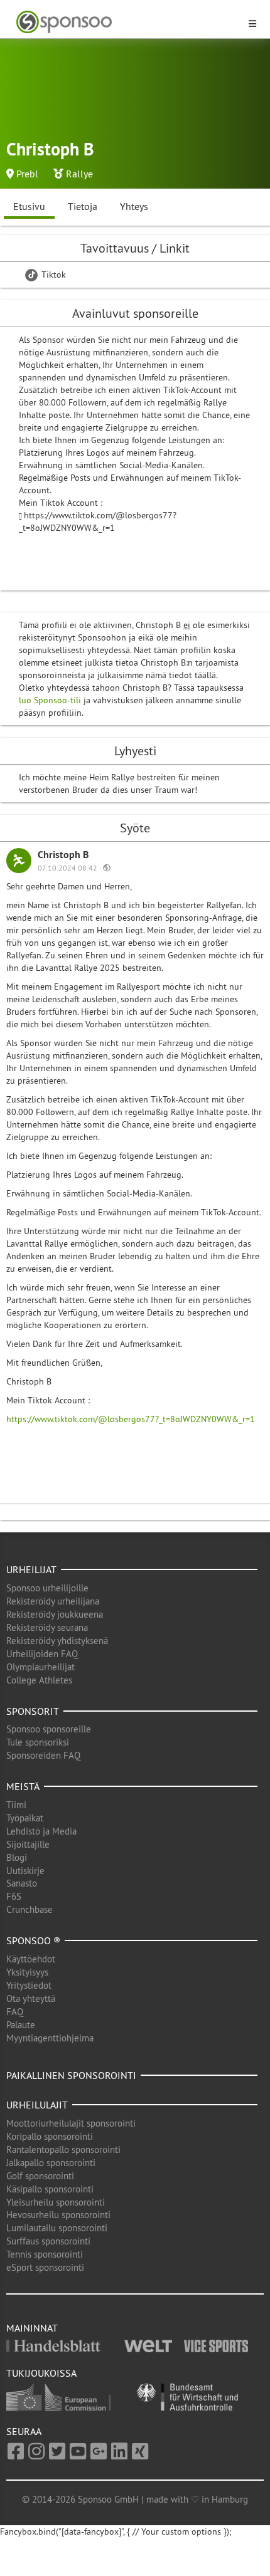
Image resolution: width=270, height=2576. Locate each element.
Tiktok (52, 275)
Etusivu (29, 206)
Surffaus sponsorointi (48, 2241)
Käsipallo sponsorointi (50, 2189)
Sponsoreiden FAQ (43, 1755)
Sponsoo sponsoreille (49, 1729)
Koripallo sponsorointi (50, 2136)
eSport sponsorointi (45, 2267)
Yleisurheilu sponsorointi (56, 2202)
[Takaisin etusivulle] (127, 22)
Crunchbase (30, 1909)
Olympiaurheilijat (40, 1667)
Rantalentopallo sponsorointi (63, 2149)
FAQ (15, 2012)
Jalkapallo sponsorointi (51, 2163)
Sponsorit (33, 1711)
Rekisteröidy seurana (47, 1627)
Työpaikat (25, 1818)
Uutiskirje (25, 1871)
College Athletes (39, 1680)
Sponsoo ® (33, 1940)
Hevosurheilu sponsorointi (58, 2215)
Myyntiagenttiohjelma (50, 2038)
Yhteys (134, 206)
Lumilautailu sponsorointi (57, 2228)
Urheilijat (31, 1569)
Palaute (21, 2025)
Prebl (27, 174)
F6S (14, 1896)
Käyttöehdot (31, 1959)
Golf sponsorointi (40, 2176)
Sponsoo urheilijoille (47, 1588)
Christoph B (63, 855)
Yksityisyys (27, 1972)
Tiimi (16, 1805)
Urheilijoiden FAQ (42, 1654)
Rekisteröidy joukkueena (55, 1614)
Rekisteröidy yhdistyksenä (57, 1641)
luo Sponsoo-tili (50, 700)
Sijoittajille (28, 1844)
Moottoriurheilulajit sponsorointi (71, 2123)
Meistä (23, 1786)
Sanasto (22, 1883)
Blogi (17, 1857)
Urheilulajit (37, 2105)
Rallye (79, 174)
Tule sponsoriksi (38, 1742)
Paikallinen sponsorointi (71, 2075)
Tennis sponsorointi (45, 2254)
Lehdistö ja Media (41, 1831)
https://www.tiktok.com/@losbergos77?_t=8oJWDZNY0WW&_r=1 (131, 1419)
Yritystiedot (29, 1985)
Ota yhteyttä (31, 1998)
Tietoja (83, 206)
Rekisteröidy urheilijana (53, 1601)
